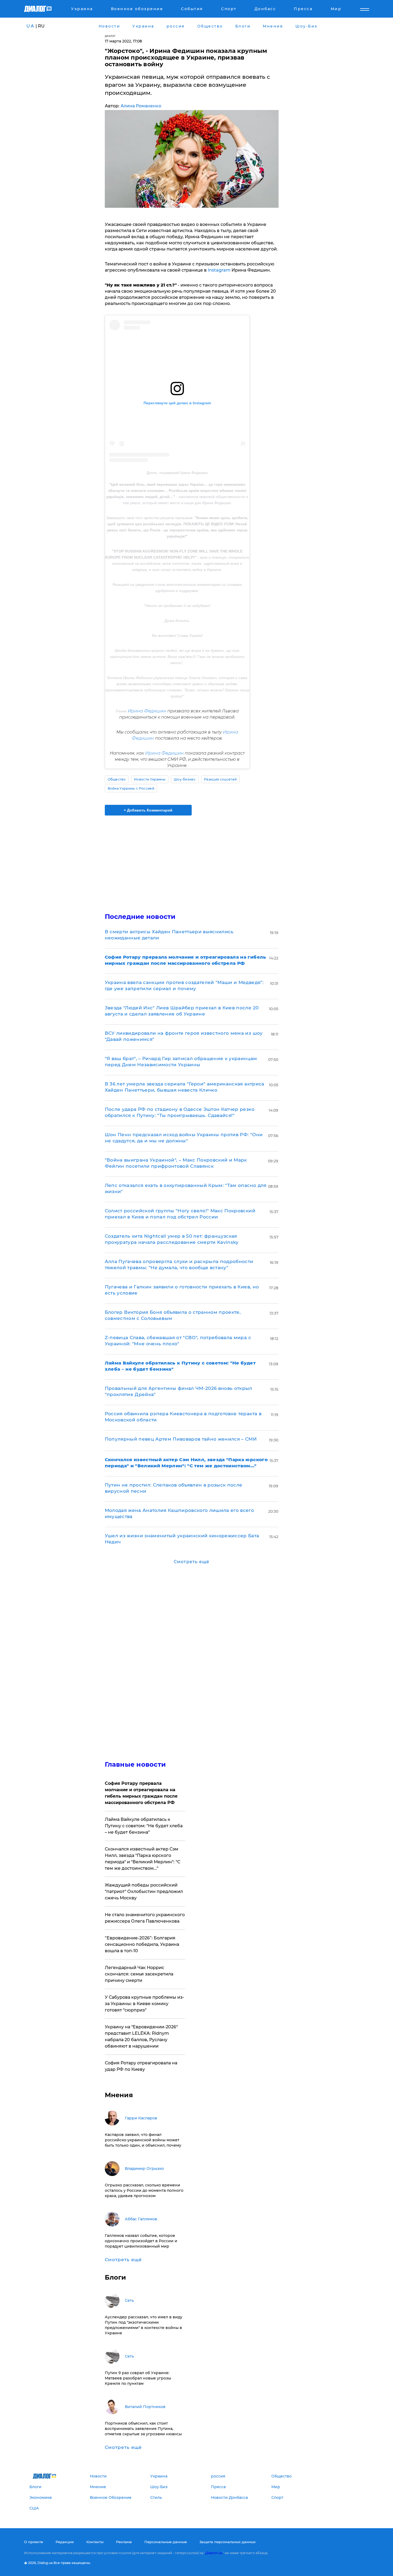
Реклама (124, 2542)
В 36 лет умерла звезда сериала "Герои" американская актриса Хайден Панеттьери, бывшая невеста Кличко (185, 1087)
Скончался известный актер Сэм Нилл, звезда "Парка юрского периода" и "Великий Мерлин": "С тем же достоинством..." (142, 1859)
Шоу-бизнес (185, 779)
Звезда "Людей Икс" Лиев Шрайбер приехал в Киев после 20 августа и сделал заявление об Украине (182, 1011)
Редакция (65, 2542)
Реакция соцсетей (220, 779)
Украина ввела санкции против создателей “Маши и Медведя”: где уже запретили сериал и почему (184, 985)
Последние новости (140, 917)
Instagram (219, 270)
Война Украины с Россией (131, 788)
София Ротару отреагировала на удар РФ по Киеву (141, 2066)
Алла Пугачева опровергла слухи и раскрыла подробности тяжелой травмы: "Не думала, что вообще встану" (179, 1265)
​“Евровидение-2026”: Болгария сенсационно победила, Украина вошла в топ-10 (142, 1944)
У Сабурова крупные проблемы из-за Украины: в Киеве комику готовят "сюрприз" (145, 2004)
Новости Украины (150, 779)
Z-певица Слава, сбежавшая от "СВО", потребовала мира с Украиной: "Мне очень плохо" (178, 1341)
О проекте (34, 2542)
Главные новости (135, 1764)
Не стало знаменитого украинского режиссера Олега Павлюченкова (145, 1918)
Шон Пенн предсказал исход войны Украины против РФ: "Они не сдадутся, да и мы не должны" (184, 1138)
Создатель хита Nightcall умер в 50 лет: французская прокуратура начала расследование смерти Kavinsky (172, 1239)
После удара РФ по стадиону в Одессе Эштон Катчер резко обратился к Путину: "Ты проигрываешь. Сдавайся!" (180, 1112)
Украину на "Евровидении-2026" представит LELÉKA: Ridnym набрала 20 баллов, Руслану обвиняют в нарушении (141, 2036)
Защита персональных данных (228, 2542)
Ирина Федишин (147, 711)
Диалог (110, 36)
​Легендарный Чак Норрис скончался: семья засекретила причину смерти (139, 1974)
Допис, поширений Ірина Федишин (177, 473)
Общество (117, 779)
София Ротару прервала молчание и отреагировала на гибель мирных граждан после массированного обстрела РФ (141, 1793)
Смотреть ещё (192, 1562)
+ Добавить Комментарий (148, 810)
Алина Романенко (141, 106)
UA (30, 26)
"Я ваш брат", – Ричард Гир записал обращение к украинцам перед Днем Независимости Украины (181, 1062)
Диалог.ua (214, 2553)
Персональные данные (166, 2542)
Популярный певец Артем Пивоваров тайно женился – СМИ (181, 1439)
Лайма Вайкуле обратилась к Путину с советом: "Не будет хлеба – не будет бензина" (144, 1826)
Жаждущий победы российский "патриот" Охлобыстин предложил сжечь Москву (144, 1891)
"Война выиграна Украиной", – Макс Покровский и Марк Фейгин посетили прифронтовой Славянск (176, 1163)
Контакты (95, 2542)
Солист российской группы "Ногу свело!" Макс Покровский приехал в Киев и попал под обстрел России (180, 1214)
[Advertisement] (192, 860)
